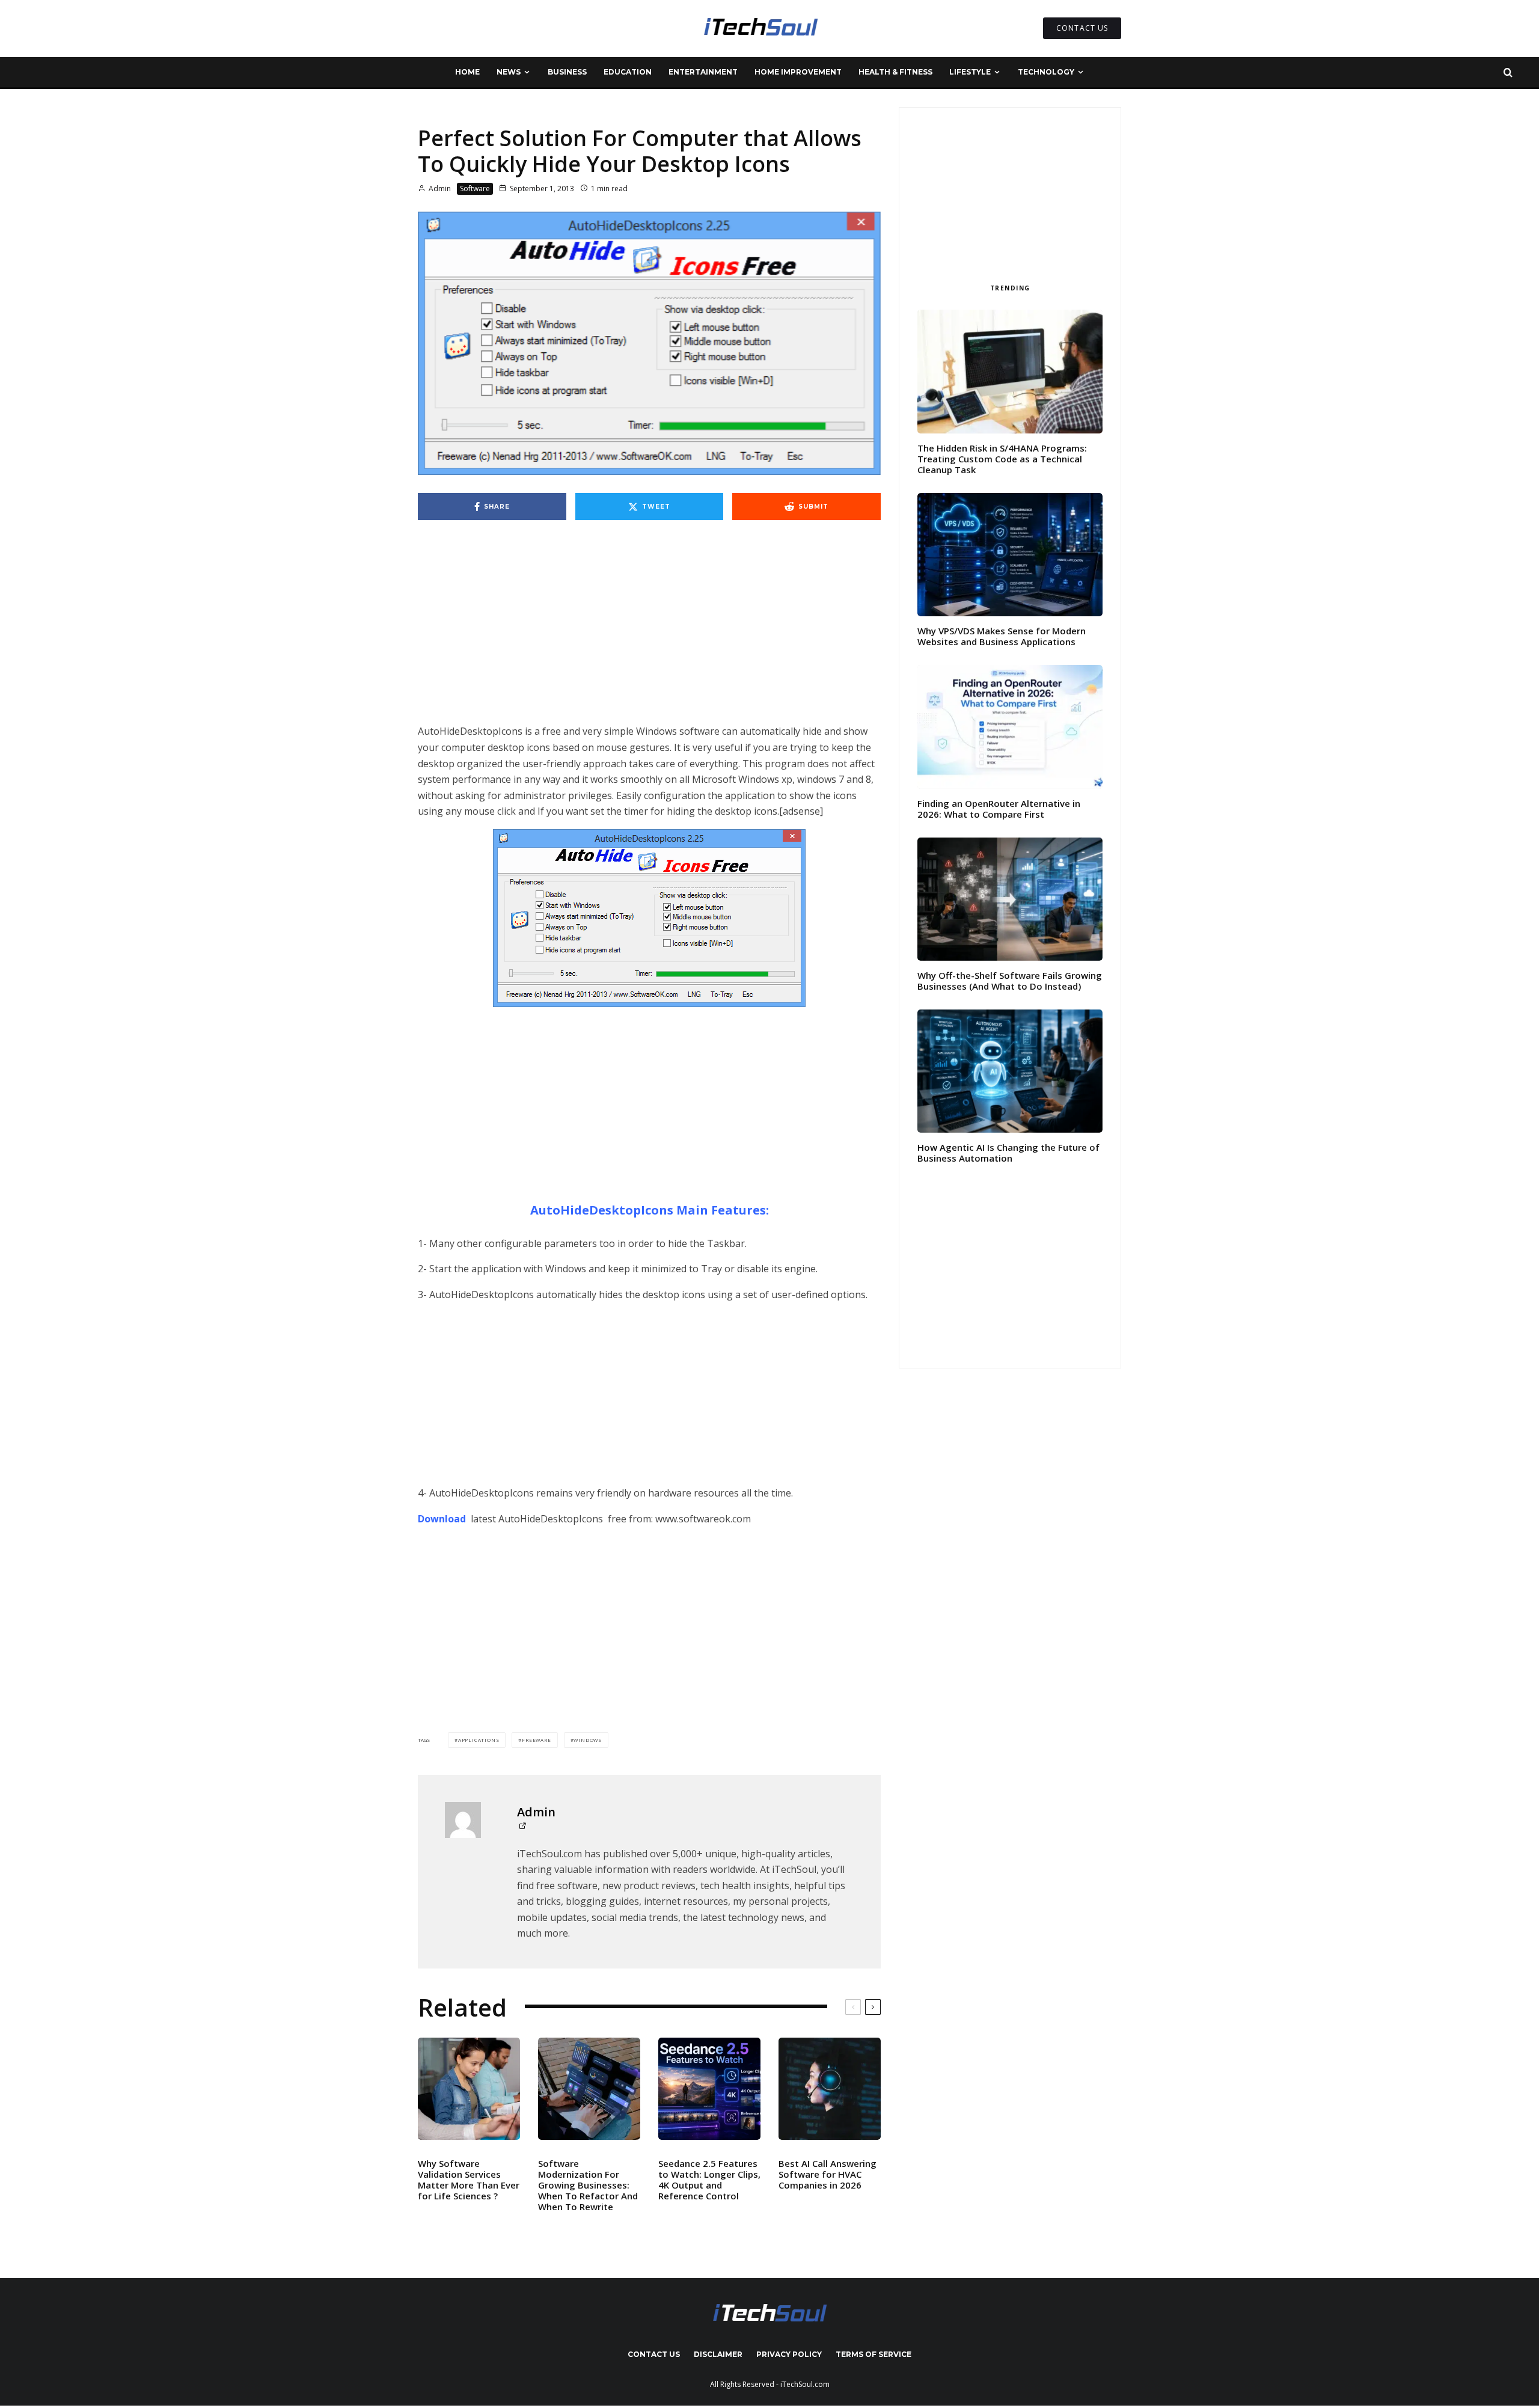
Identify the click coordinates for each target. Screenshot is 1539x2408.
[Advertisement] (649, 634)
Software (475, 188)
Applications (479, 1740)
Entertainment (703, 72)
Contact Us (654, 2354)
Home (467, 72)
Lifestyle (970, 72)
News (509, 72)
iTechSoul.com (805, 2384)
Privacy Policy (789, 2354)
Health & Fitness (895, 72)
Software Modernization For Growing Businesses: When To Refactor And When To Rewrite (588, 2185)
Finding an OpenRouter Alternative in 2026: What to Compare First (999, 809)
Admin (439, 188)
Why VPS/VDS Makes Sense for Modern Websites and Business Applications (1002, 636)
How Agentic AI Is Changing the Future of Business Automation (1008, 1153)
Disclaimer (718, 2354)
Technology (1046, 72)
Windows (588, 1740)
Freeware (536, 1740)
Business (567, 72)
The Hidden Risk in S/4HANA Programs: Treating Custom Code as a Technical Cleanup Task (1002, 459)
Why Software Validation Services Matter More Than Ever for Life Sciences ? (469, 2180)
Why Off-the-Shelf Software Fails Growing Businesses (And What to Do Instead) (1010, 981)
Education (628, 72)
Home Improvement (798, 72)
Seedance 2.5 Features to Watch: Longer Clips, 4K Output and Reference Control (709, 2180)
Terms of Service (874, 2354)
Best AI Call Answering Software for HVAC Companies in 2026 (828, 2174)
